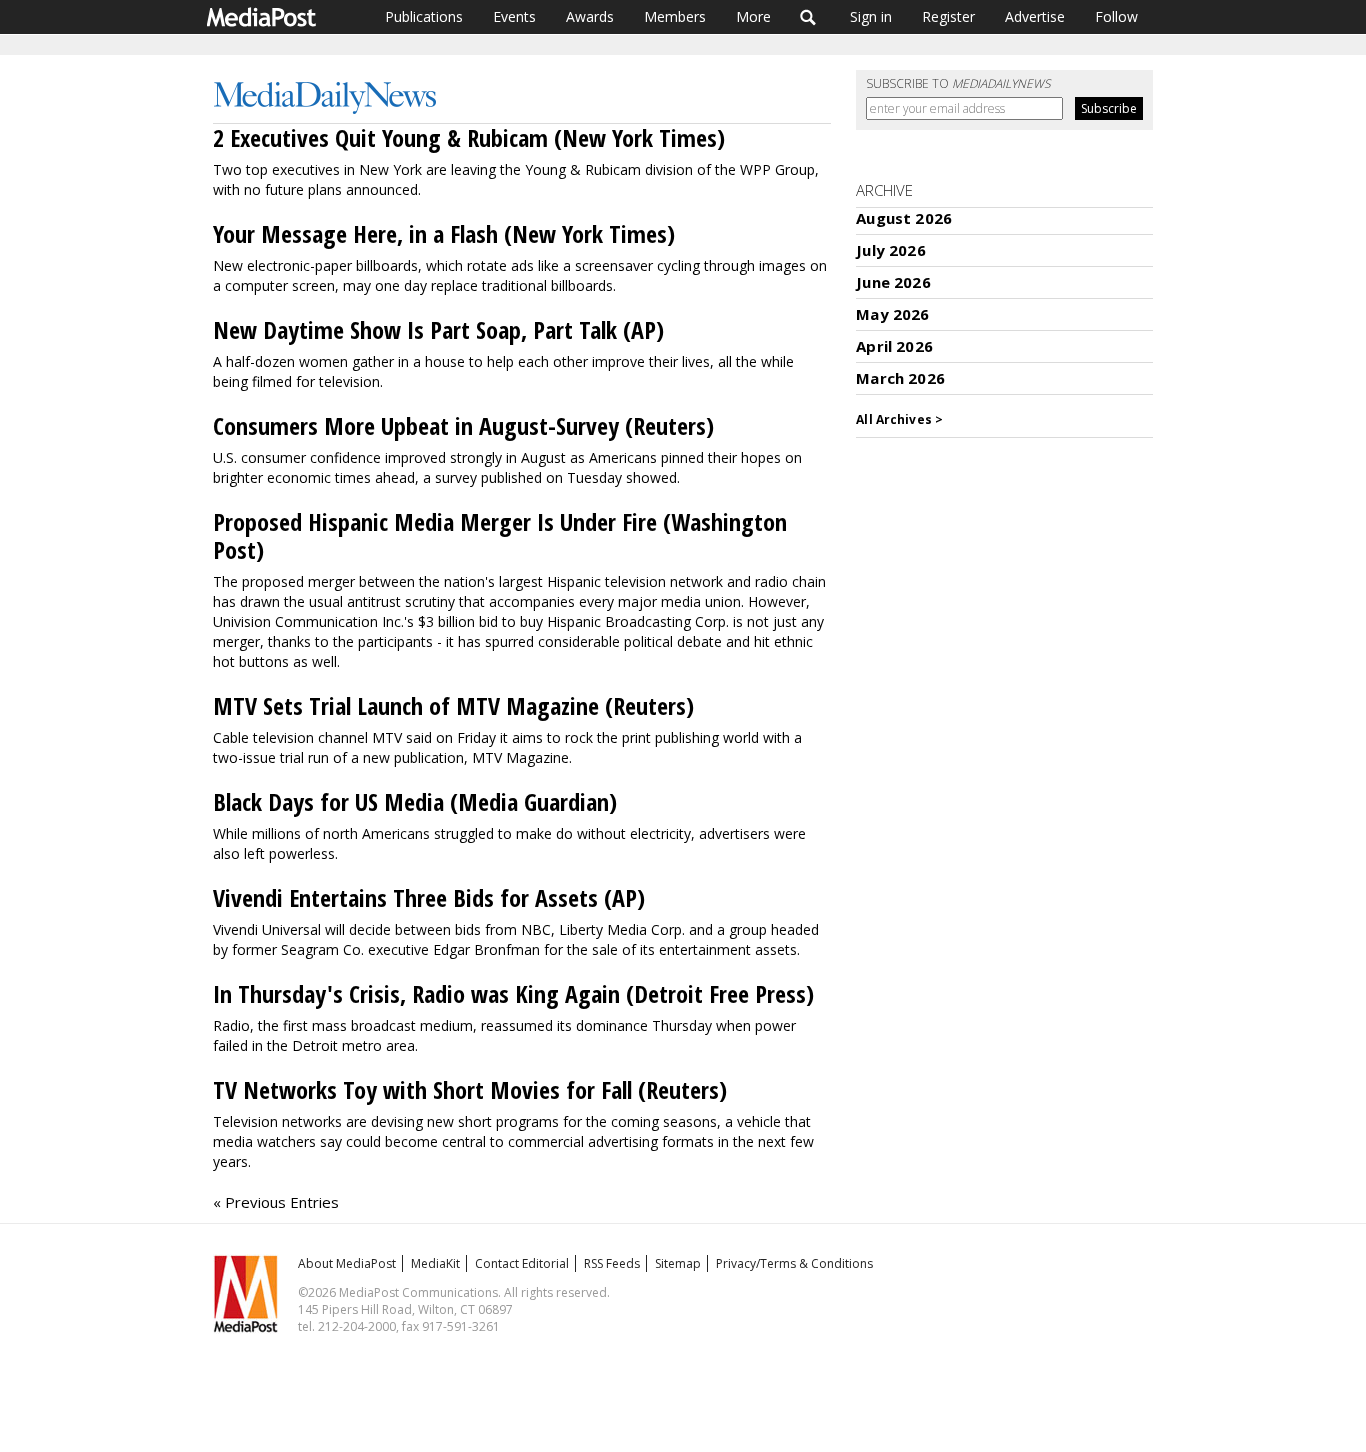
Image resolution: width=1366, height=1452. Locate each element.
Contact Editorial (522, 1263)
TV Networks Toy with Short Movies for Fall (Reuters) (470, 1089)
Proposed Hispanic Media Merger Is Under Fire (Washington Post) (500, 535)
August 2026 (904, 218)
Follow (1116, 16)
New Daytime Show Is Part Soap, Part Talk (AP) (438, 329)
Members (675, 16)
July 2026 (890, 250)
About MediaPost (347, 1263)
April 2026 (894, 346)
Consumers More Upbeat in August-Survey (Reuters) (463, 425)
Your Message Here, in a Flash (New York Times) (444, 233)
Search (808, 17)
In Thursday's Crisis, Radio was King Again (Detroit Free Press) (513, 993)
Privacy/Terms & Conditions (794, 1263)
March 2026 (900, 378)
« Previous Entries (276, 1202)
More (753, 16)
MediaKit (435, 1263)
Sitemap (678, 1263)
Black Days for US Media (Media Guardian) (415, 801)
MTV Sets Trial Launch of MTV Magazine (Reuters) (453, 705)
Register (948, 16)
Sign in (871, 16)
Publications (424, 16)
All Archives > (899, 419)
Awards (590, 16)
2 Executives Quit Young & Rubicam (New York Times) (469, 137)
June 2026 (893, 282)
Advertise (1035, 16)
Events (514, 16)
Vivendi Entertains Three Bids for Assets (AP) (429, 897)
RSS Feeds (612, 1263)
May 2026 (892, 314)
